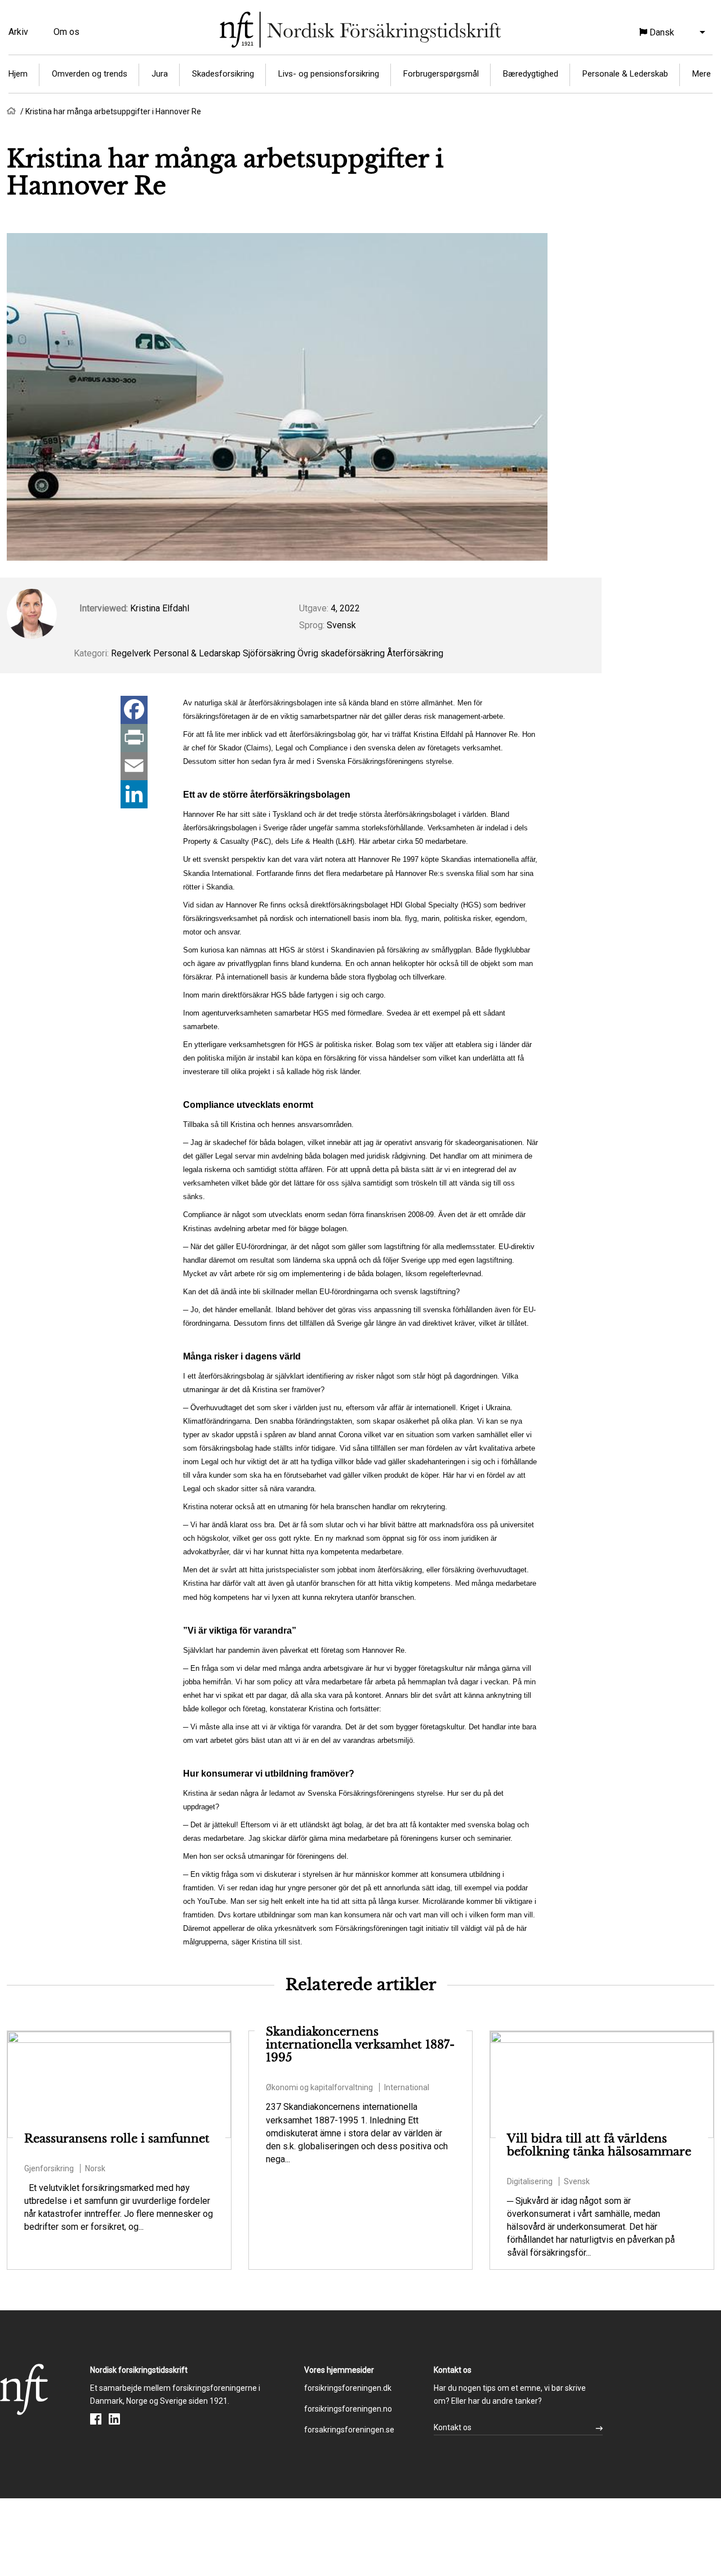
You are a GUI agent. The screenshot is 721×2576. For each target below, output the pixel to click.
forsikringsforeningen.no (348, 2409)
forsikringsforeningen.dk (348, 2388)
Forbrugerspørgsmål (441, 74)
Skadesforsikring (223, 74)
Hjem (18, 74)
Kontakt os (453, 2427)
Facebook (96, 2419)
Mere (702, 74)
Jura (160, 74)
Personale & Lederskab (625, 74)
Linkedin (114, 2419)
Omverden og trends (90, 74)
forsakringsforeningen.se (349, 2430)
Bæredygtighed (531, 74)
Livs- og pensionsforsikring (329, 74)
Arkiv (18, 32)
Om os (66, 32)
